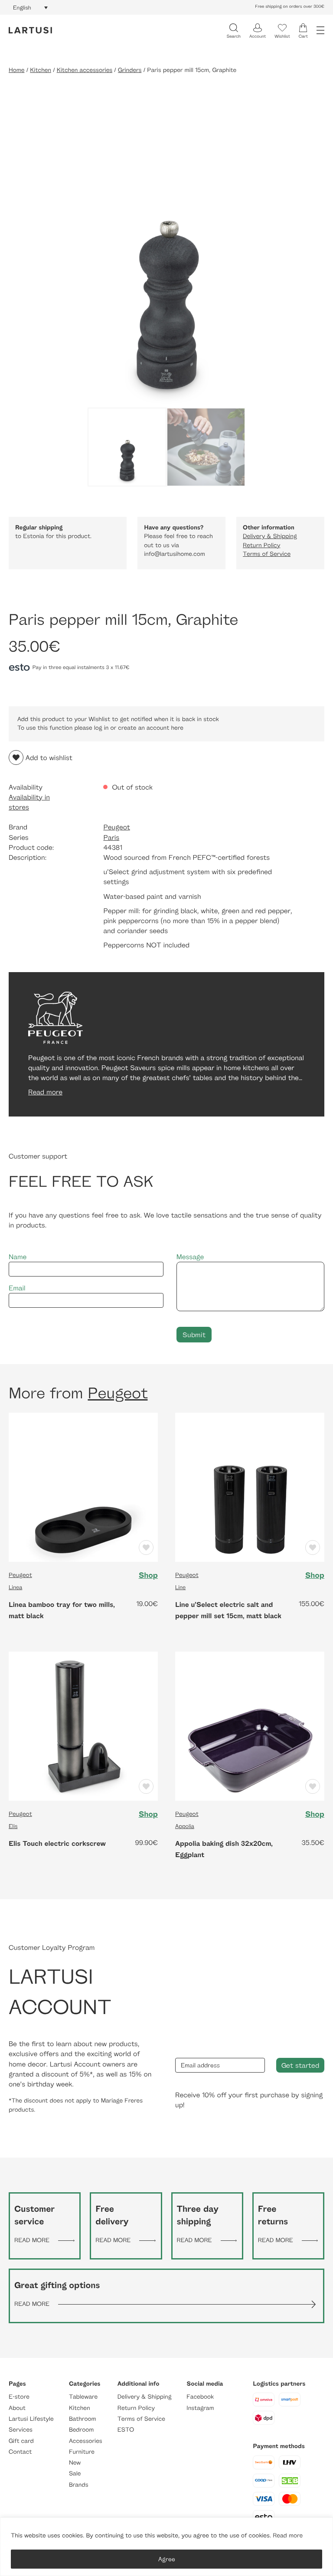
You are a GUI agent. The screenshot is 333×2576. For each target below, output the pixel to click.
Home (16, 70)
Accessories (86, 2441)
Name (18, 1257)
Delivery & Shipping (270, 536)
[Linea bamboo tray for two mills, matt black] (83, 1487)
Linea (15, 1587)
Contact (20, 2452)
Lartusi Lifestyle (31, 2419)
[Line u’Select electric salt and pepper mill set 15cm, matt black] (250, 1487)
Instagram (200, 2408)
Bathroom (83, 2419)
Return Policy (261, 545)
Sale (75, 2473)
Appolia (185, 1826)
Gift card (21, 2441)
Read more (288, 2535)
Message (190, 1257)
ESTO (126, 2430)
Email (17, 1288)
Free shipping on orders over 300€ (290, 7)
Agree (167, 2559)
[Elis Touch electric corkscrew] (83, 1725)
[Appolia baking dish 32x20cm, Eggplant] (250, 1725)
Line (180, 1587)
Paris (111, 837)
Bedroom (81, 2430)
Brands (79, 2485)
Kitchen (41, 70)
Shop (148, 1575)
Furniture (82, 2452)
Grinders (130, 70)
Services (21, 2430)
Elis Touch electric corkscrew (57, 1843)
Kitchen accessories (85, 70)
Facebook (200, 2397)
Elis (13, 1826)
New (75, 2463)
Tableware (83, 2397)
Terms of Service (267, 554)
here (177, 728)
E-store (19, 2397)
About (17, 2408)
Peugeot (116, 827)
